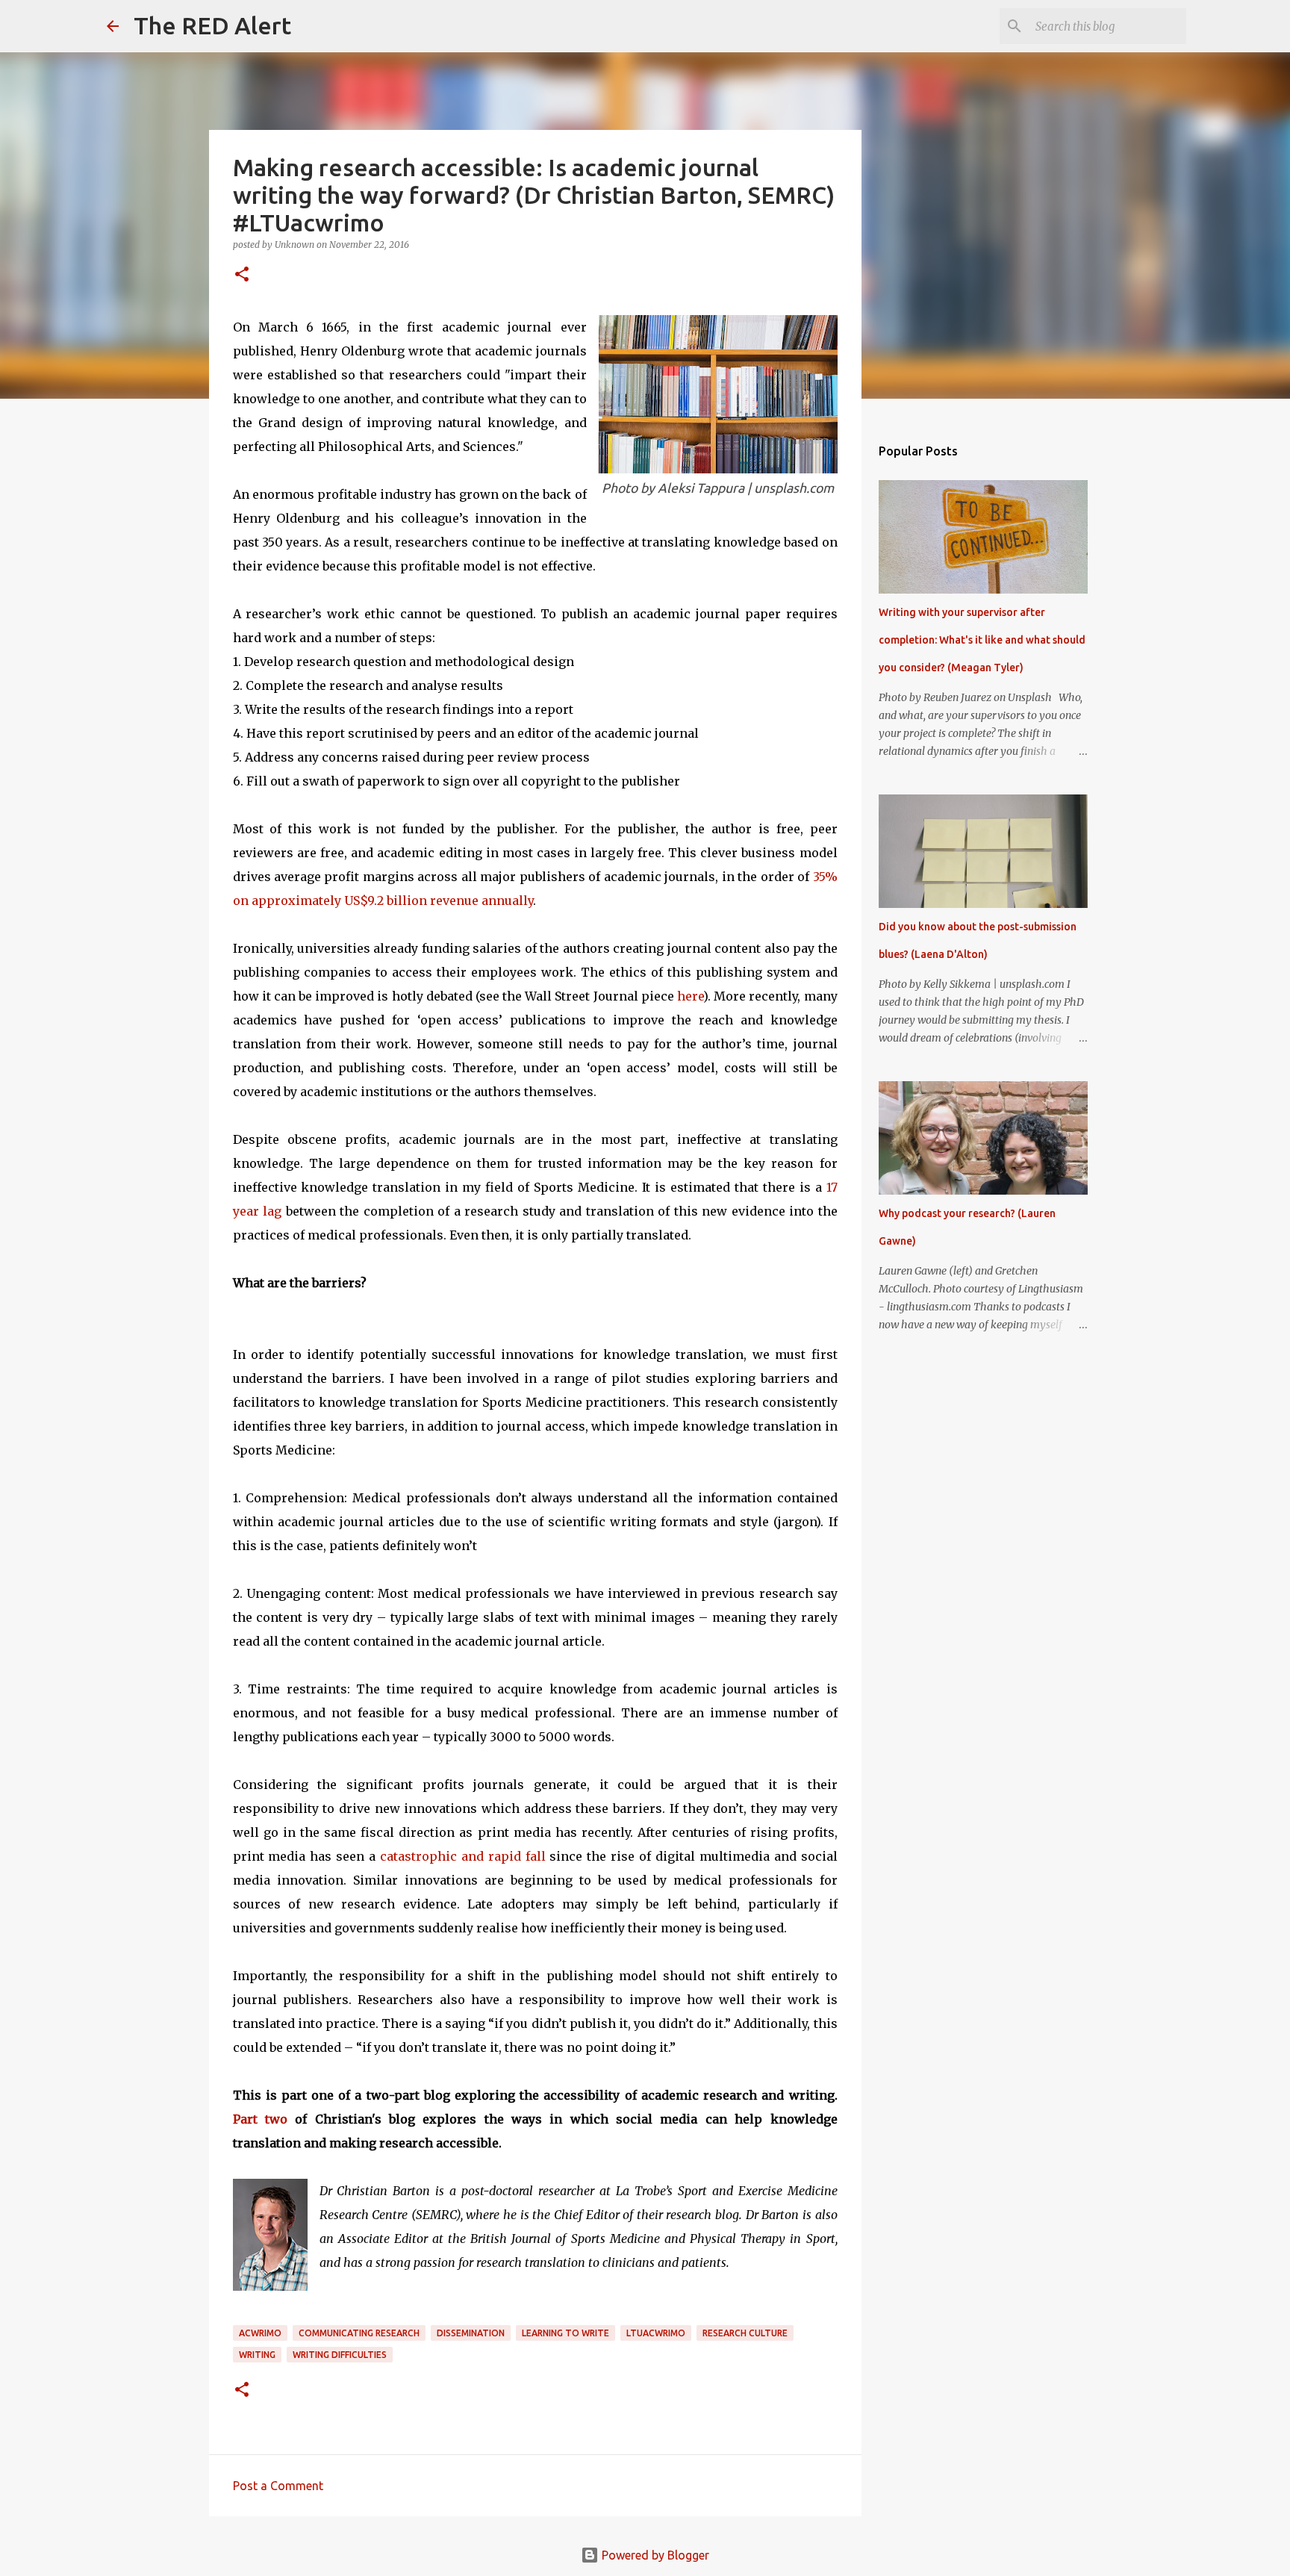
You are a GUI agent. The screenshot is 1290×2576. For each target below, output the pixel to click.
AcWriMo (260, 2333)
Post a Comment (278, 2486)
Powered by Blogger (654, 2555)
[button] (242, 275)
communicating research (359, 2333)
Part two (260, 2119)
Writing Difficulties (340, 2355)
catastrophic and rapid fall (463, 1856)
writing (257, 2355)
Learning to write (565, 2333)
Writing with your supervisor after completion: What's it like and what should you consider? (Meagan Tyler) (982, 640)
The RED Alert (212, 25)
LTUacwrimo (656, 2333)
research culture (745, 2333)
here (690, 996)
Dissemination (471, 2333)
